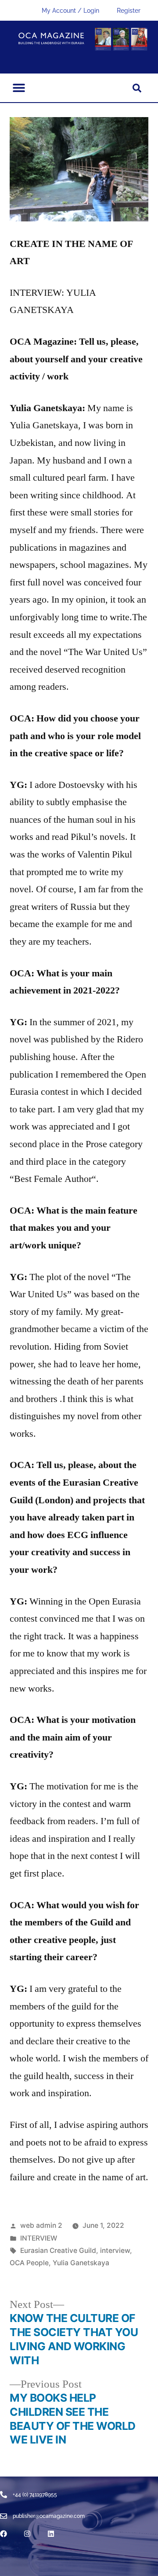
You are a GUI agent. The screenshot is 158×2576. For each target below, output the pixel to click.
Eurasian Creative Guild (58, 2250)
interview (115, 2250)
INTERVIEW (39, 2238)
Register (129, 11)
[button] (19, 88)
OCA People (29, 2263)
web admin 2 (41, 2225)
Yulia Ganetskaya (81, 2263)
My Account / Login (70, 11)
